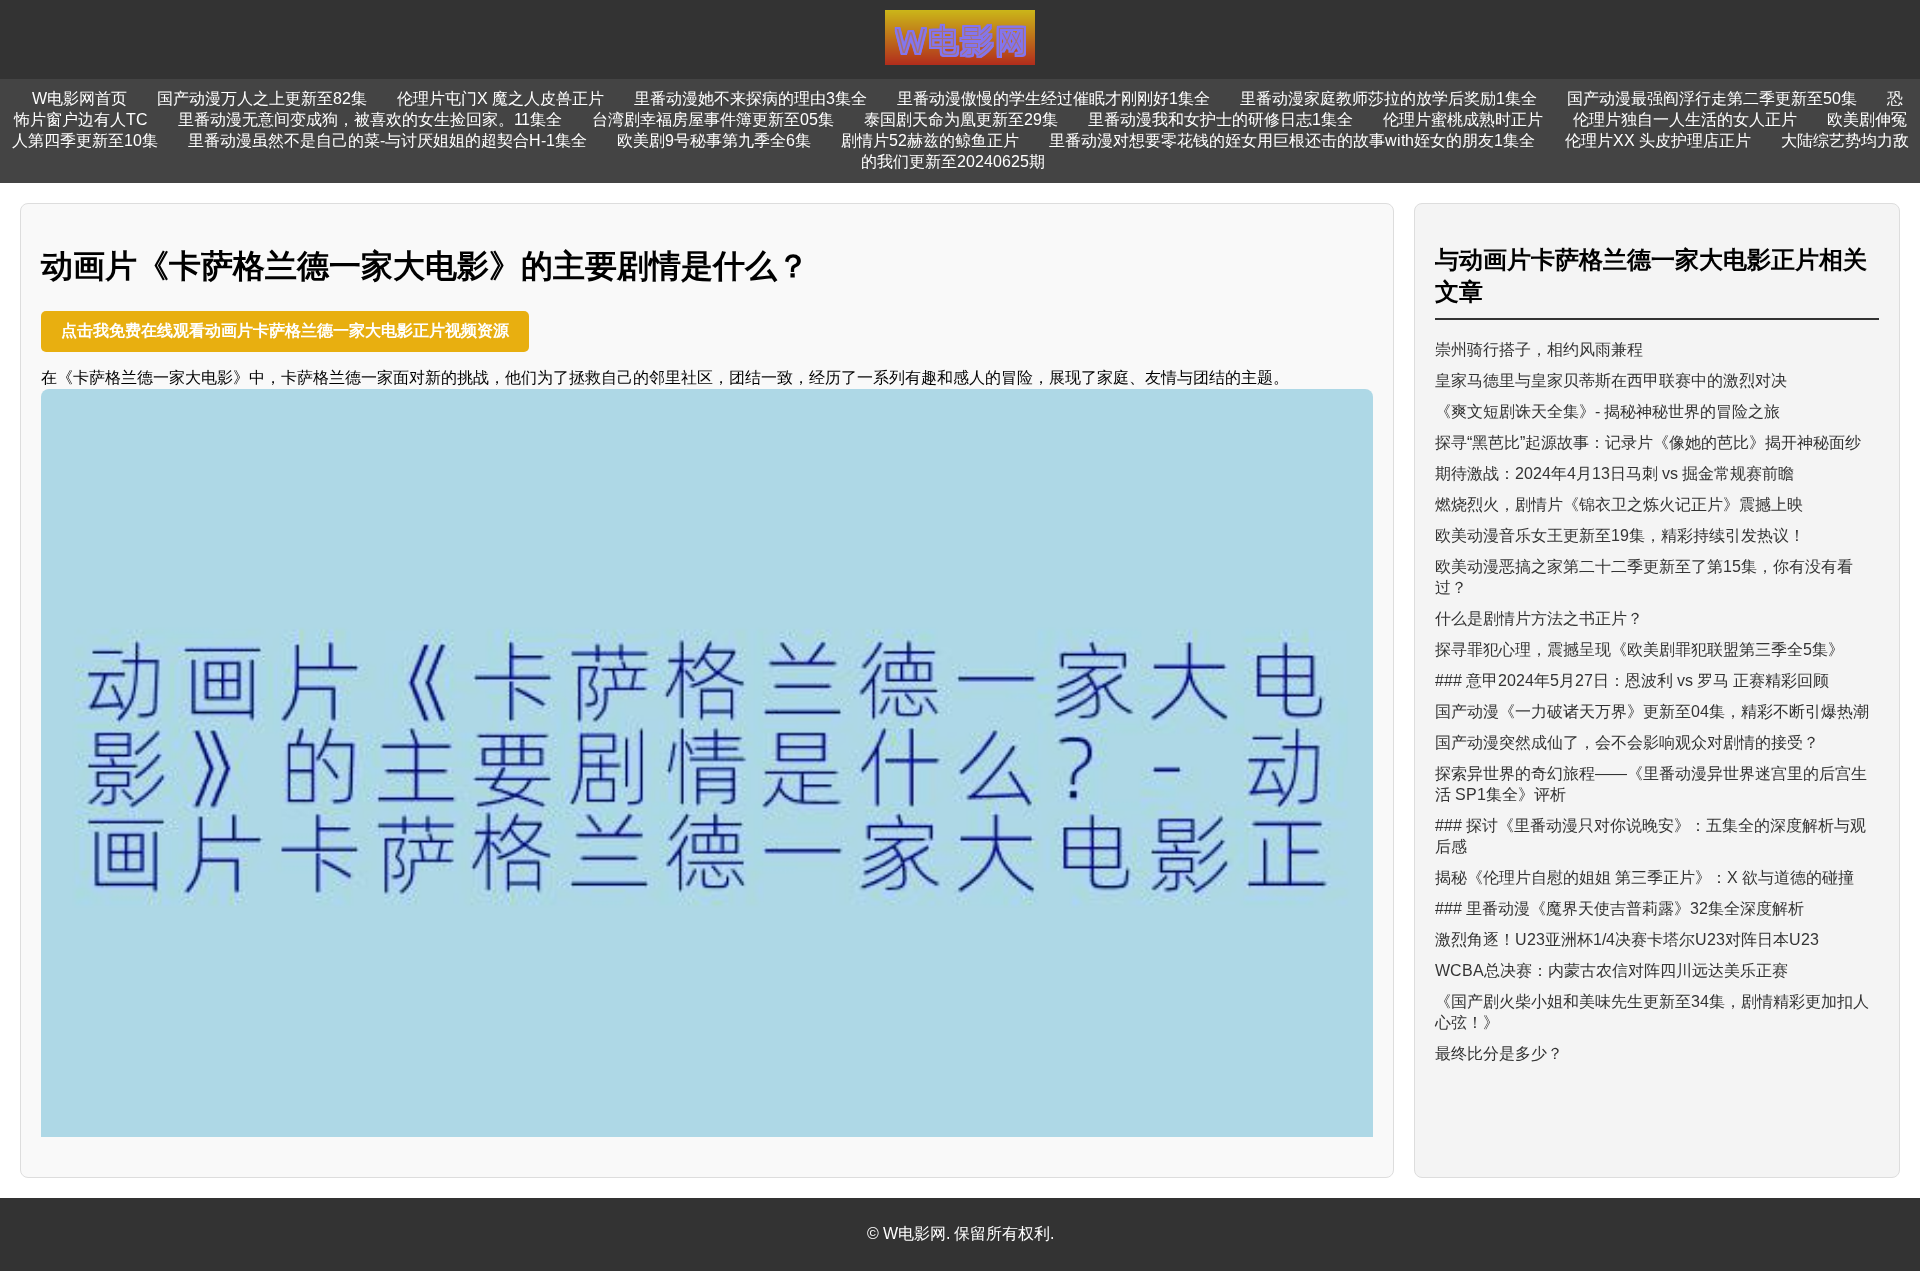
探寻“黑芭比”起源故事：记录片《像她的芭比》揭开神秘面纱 (1648, 442)
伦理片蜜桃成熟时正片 (1463, 119)
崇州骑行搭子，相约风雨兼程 (1539, 349)
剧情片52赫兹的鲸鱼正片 (930, 140)
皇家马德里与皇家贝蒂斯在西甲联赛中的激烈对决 (1611, 380)
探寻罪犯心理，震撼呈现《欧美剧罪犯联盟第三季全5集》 (1639, 649)
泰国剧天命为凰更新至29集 (961, 119)
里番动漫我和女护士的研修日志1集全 (1220, 119)
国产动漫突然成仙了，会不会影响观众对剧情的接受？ (1627, 742)
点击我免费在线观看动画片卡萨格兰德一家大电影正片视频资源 (285, 330)
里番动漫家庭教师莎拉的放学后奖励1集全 (1388, 98)
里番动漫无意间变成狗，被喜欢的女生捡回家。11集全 (370, 119)
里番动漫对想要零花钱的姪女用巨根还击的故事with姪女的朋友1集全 (1292, 140)
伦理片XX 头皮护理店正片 (1658, 140)
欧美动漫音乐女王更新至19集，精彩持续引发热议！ (1620, 535)
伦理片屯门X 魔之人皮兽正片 (500, 98)
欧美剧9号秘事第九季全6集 (714, 140)
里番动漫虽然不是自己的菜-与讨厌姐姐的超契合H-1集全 (387, 140)
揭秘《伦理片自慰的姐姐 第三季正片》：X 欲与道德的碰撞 (1644, 877)
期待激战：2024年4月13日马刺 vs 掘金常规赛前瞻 (1614, 473)
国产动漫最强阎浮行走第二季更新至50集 (1712, 98)
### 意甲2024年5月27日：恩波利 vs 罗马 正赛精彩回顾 (1632, 680)
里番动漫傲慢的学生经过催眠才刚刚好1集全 (1053, 98)
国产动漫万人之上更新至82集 (262, 98)
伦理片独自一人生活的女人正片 (1685, 119)
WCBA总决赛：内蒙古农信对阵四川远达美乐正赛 (1611, 970)
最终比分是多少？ (1499, 1053)
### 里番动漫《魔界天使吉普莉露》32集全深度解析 (1619, 908)
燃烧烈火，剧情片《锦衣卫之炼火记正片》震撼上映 (1619, 504)
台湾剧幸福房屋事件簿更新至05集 (713, 119)
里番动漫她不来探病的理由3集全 (750, 98)
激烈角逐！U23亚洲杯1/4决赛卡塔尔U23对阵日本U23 (1627, 939)
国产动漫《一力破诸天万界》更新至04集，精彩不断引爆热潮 (1652, 711)
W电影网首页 (79, 98)
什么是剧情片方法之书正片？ (1539, 618)
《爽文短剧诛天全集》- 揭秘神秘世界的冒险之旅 (1607, 411)
